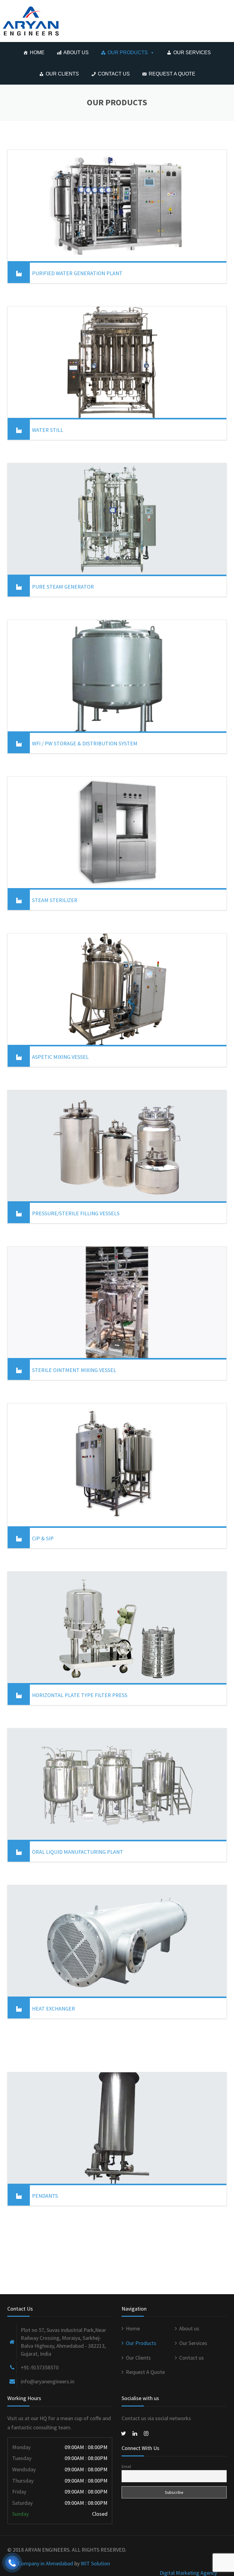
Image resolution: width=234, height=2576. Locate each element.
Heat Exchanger (53, 2009)
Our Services (192, 52)
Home (37, 52)
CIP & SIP (43, 1538)
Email (126, 2466)
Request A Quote (172, 74)
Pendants (45, 2196)
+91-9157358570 (40, 2367)
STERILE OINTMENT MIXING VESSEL (74, 1370)
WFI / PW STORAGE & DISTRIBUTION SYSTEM (85, 743)
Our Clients (62, 74)
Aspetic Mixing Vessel (60, 1057)
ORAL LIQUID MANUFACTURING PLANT (78, 1852)
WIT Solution (95, 2563)
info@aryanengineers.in (48, 2381)
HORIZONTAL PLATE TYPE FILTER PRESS (80, 1695)
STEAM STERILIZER (55, 900)
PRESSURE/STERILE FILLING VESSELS (76, 1213)
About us (76, 52)
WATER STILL (48, 430)
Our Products (128, 52)
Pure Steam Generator (63, 587)
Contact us (114, 74)
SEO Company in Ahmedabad (40, 2563)
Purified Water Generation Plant (77, 273)
